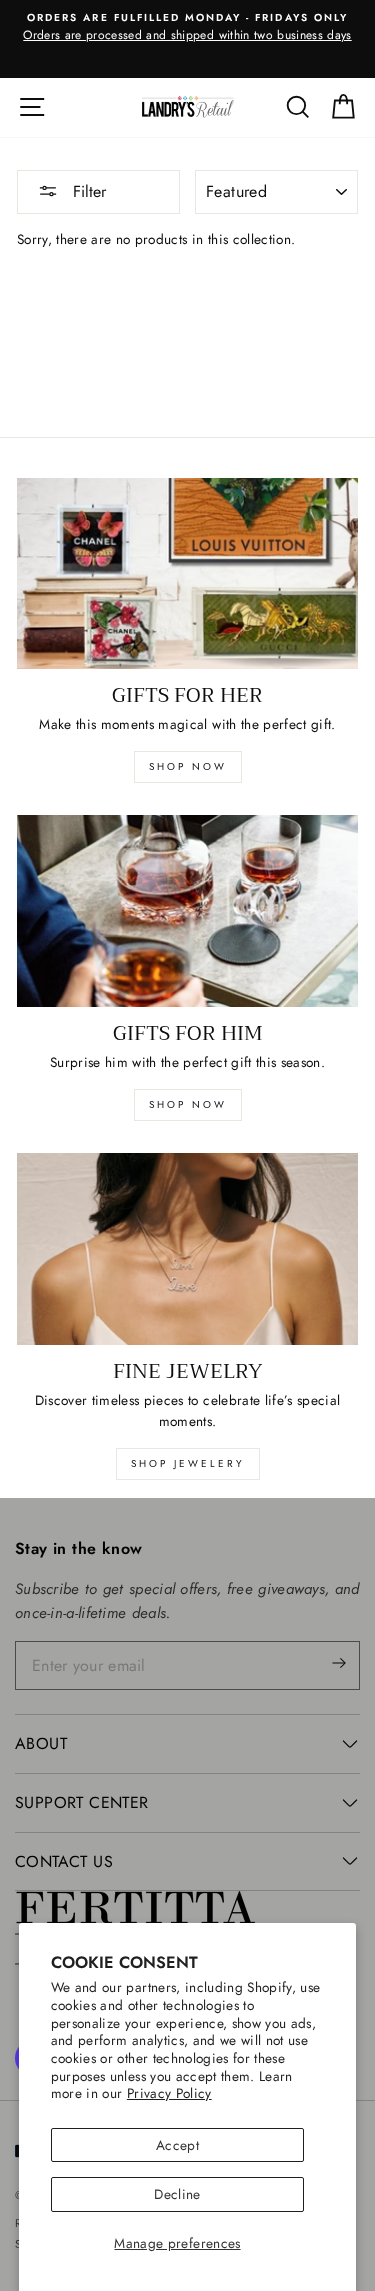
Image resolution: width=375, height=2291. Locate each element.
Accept (177, 2145)
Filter (87, 191)
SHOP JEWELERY (188, 1463)
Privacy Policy (169, 2093)
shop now (188, 766)
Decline (177, 2194)
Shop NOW (188, 1104)
